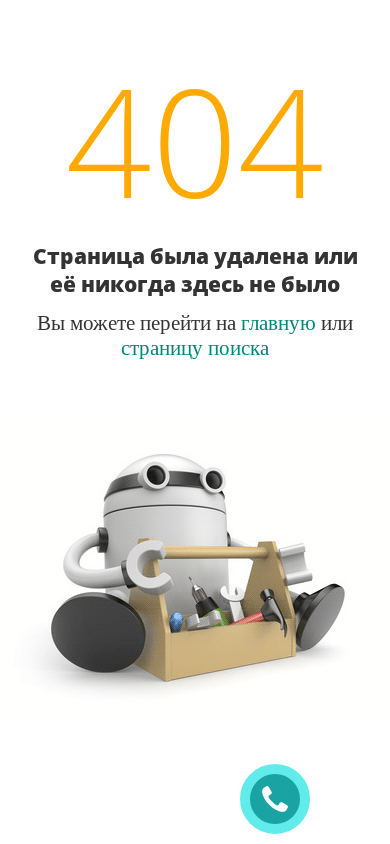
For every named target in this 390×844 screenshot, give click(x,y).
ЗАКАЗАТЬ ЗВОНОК (283, 799)
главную (278, 322)
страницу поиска (195, 347)
